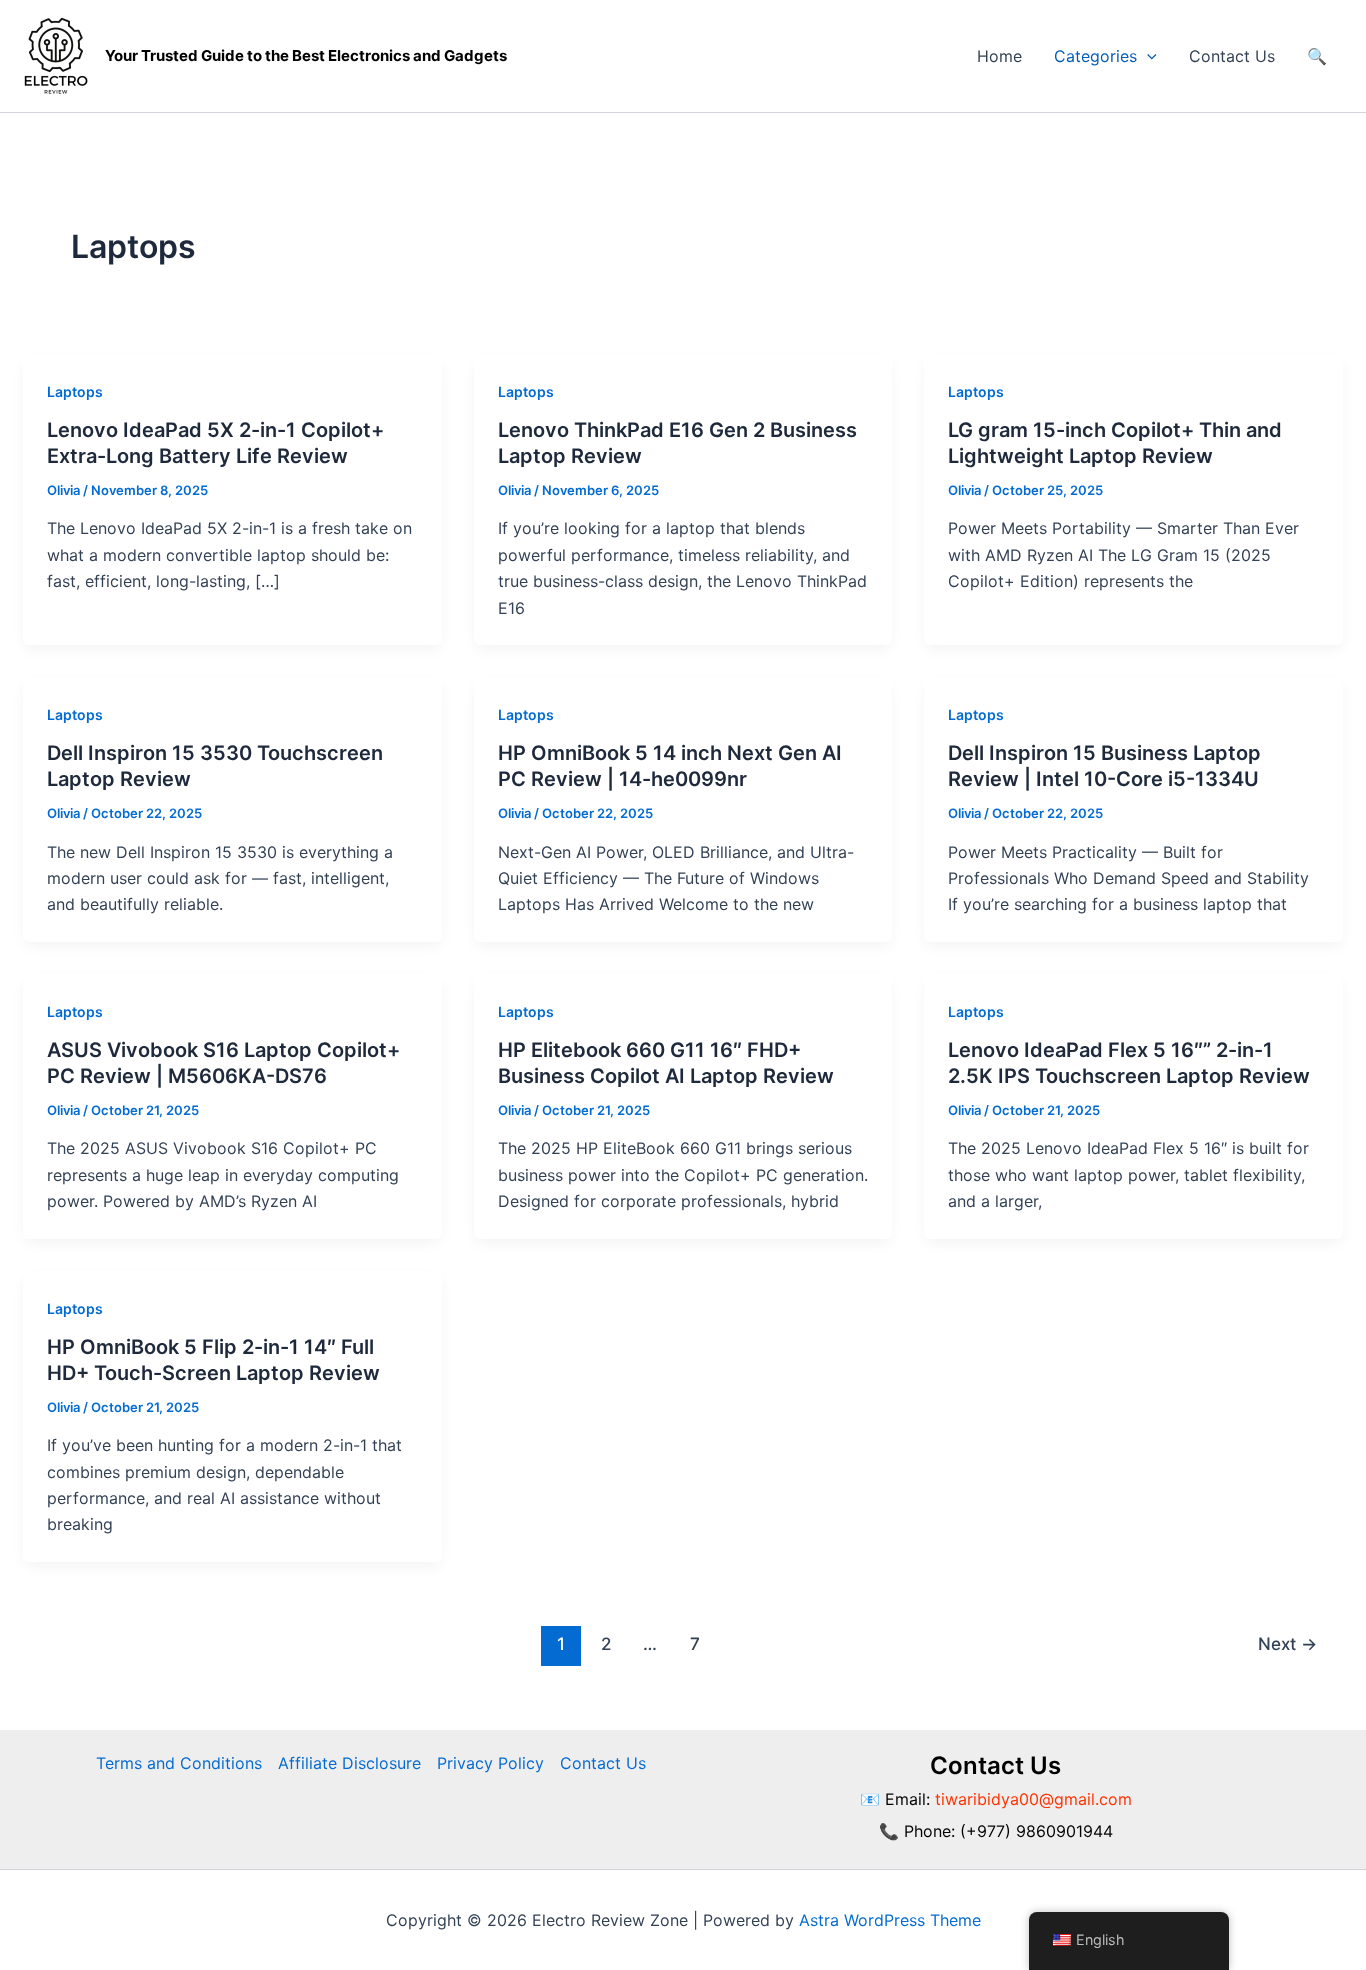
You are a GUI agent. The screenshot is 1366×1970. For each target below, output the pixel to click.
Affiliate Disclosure (349, 1763)
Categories (1095, 56)
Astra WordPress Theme (890, 1920)
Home (999, 56)
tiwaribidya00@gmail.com (1033, 1799)
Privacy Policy (490, 1763)
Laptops (75, 391)
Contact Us (1232, 56)
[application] (1147, 56)
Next (1287, 1643)
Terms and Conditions (179, 1763)
